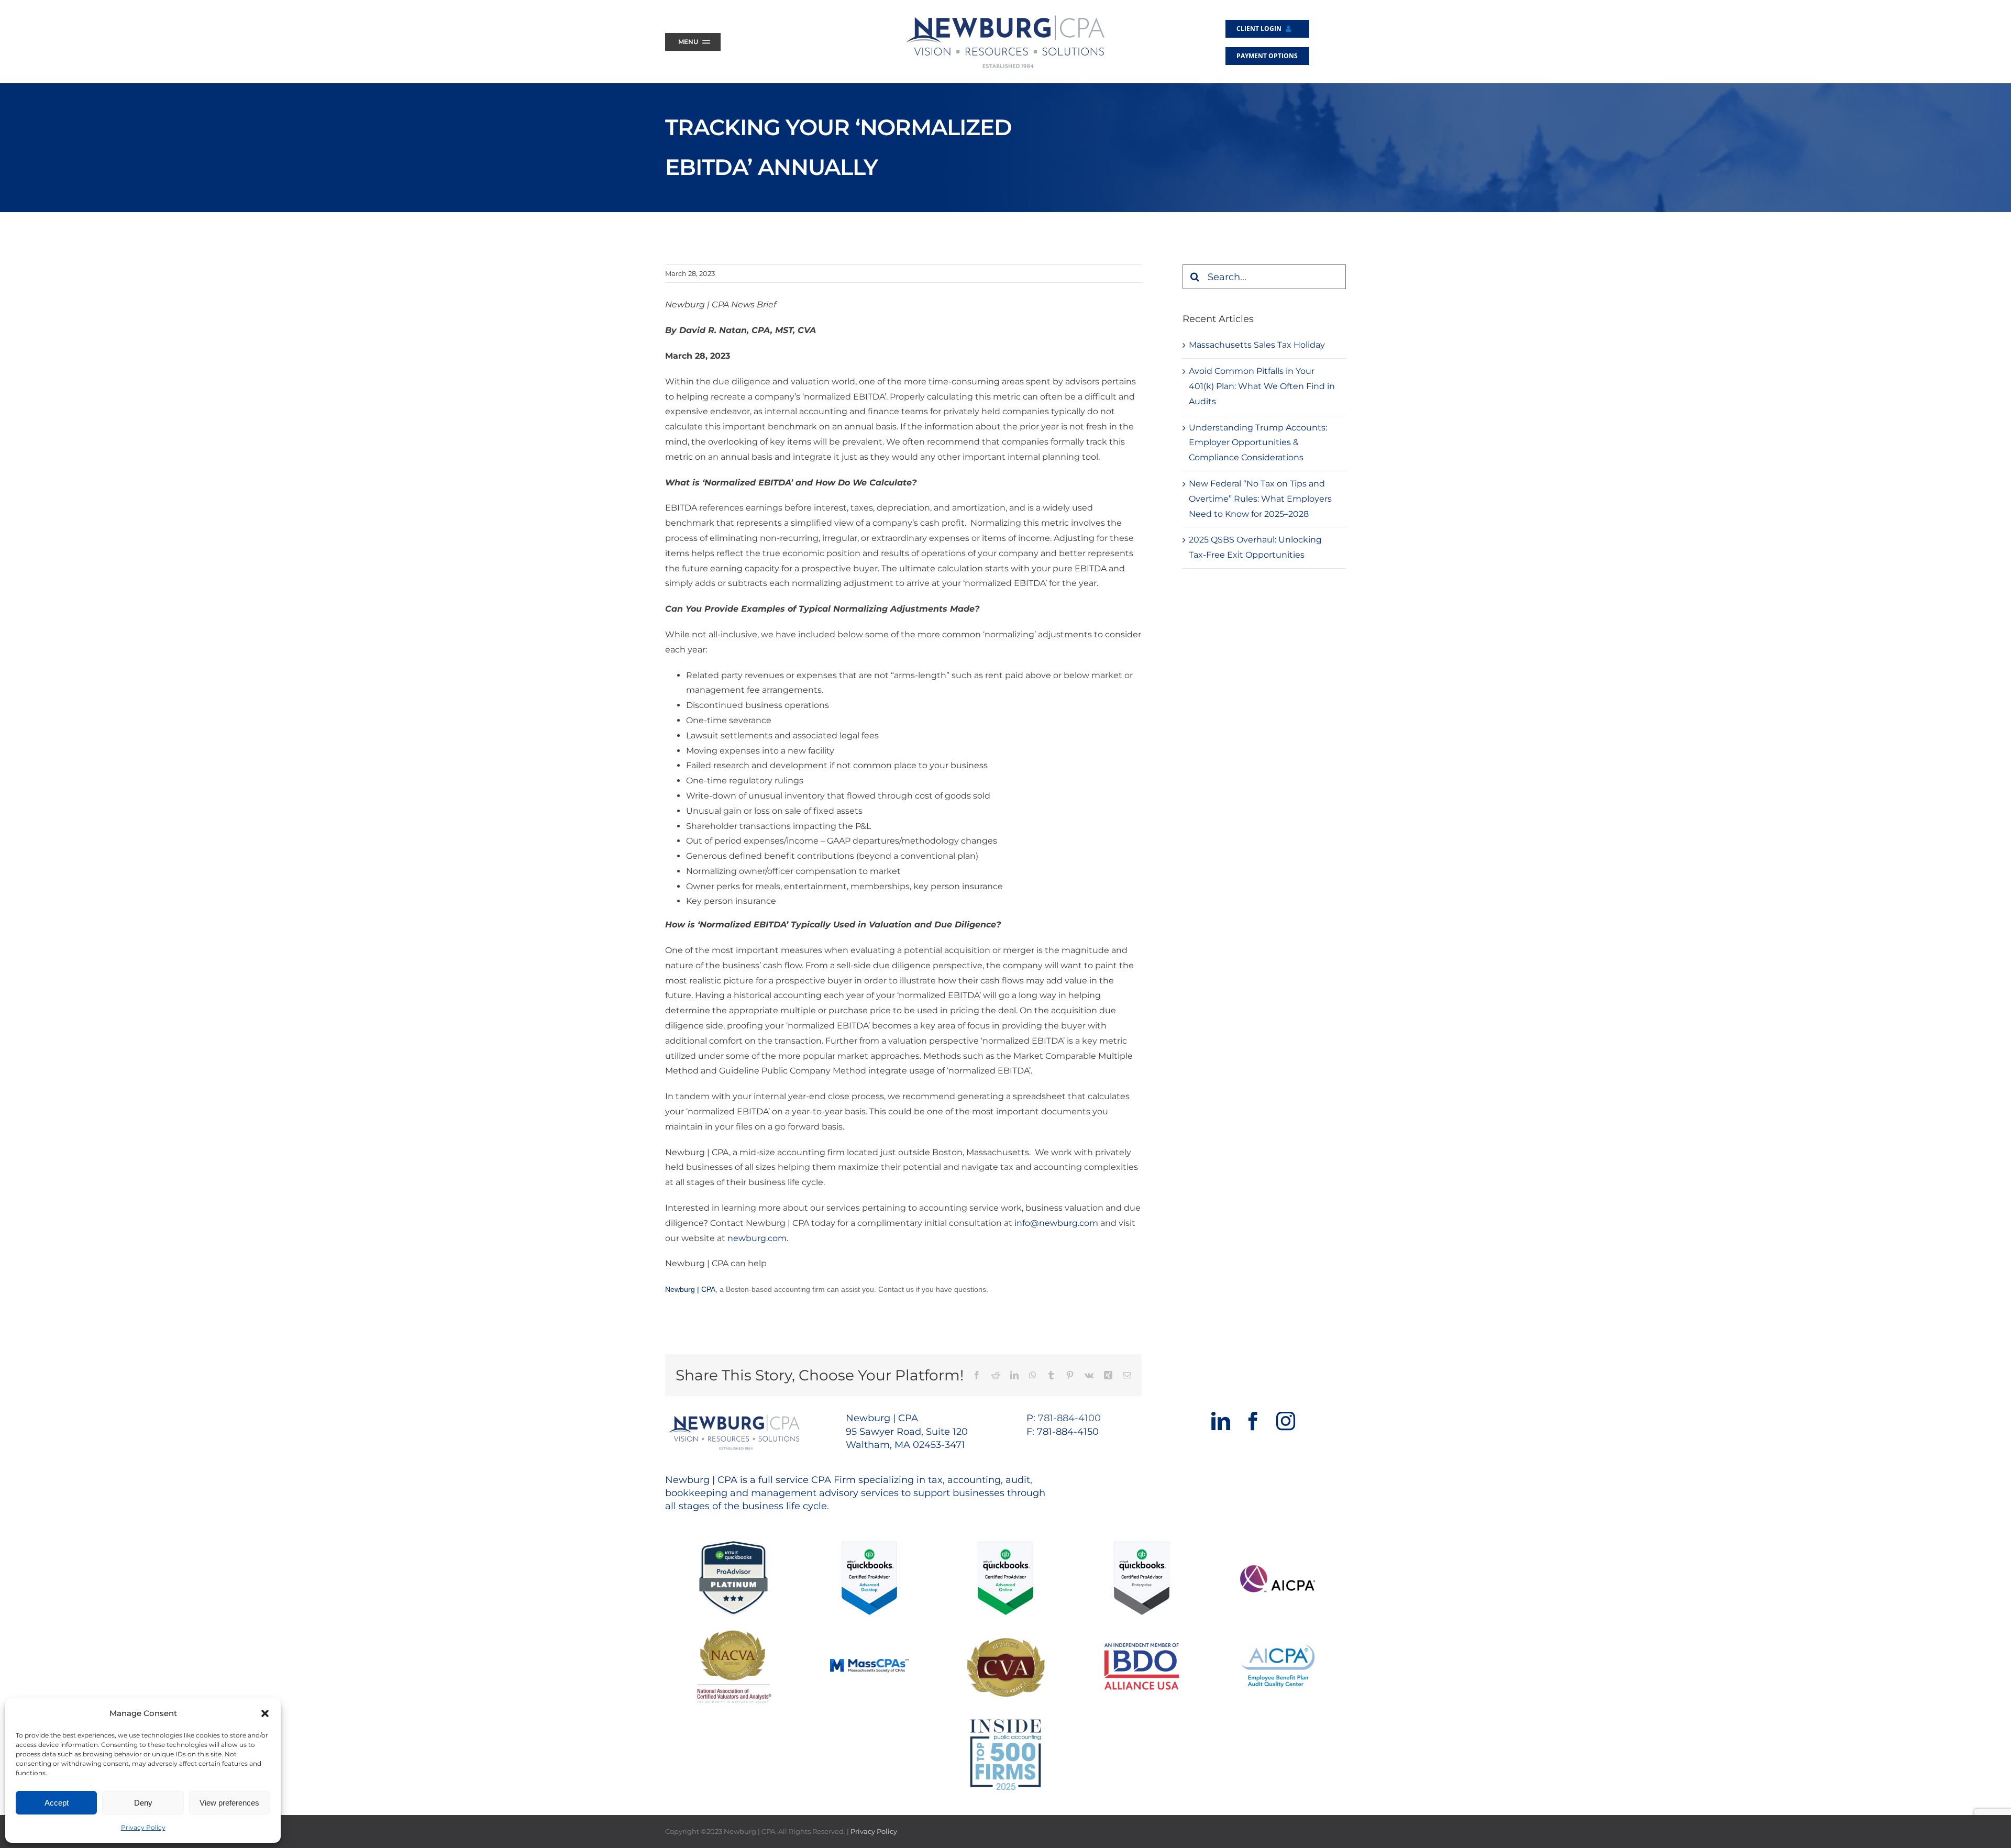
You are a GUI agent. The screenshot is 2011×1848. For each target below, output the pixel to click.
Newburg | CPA (690, 1289)
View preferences (229, 1803)
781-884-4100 (1069, 1418)
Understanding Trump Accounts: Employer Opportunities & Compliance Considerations (1258, 443)
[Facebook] (1253, 1421)
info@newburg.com (1055, 1223)
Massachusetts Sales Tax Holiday (1257, 345)
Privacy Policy (143, 1827)
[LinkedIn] (1221, 1421)
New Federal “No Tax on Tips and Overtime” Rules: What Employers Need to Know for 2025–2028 (1260, 499)
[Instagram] (1286, 1421)
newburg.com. (758, 1238)
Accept (57, 1803)
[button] (265, 1713)
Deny (143, 1803)
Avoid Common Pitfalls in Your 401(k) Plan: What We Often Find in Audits (1262, 386)
